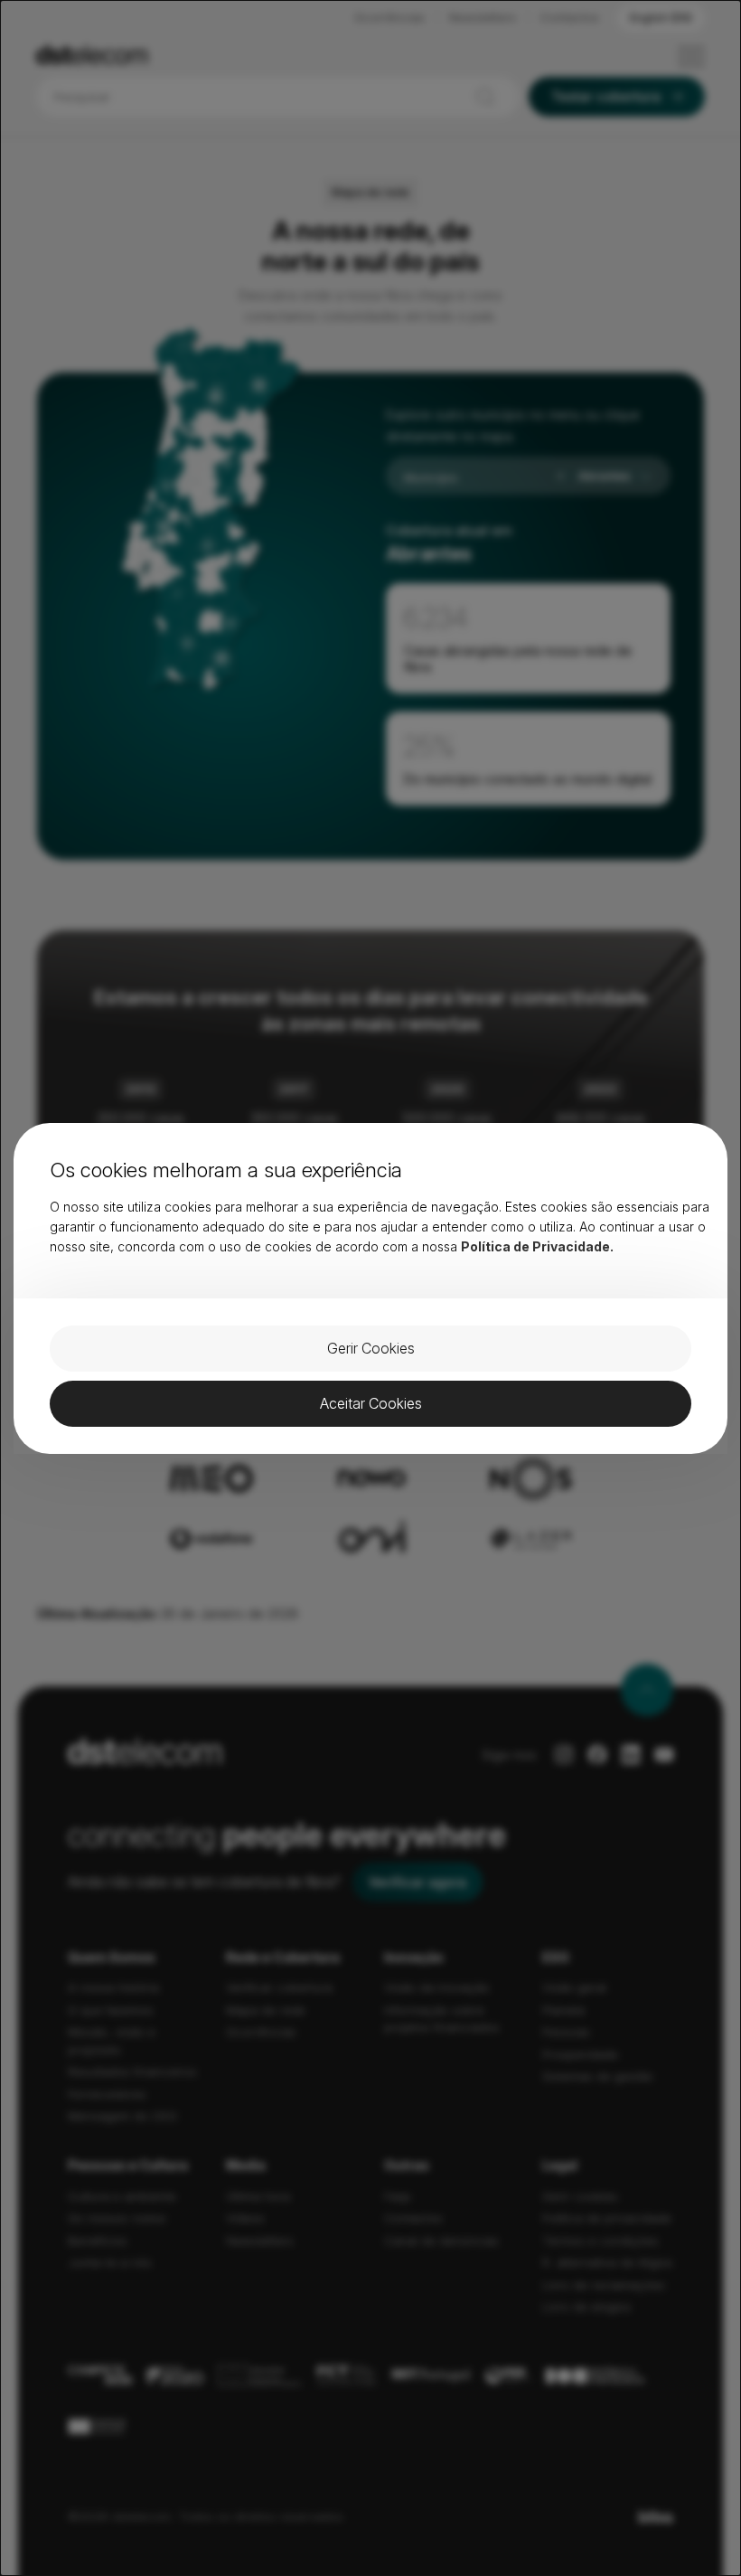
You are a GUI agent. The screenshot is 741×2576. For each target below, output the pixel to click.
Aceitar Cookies (371, 1403)
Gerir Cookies (371, 1348)
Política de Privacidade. (537, 1246)
